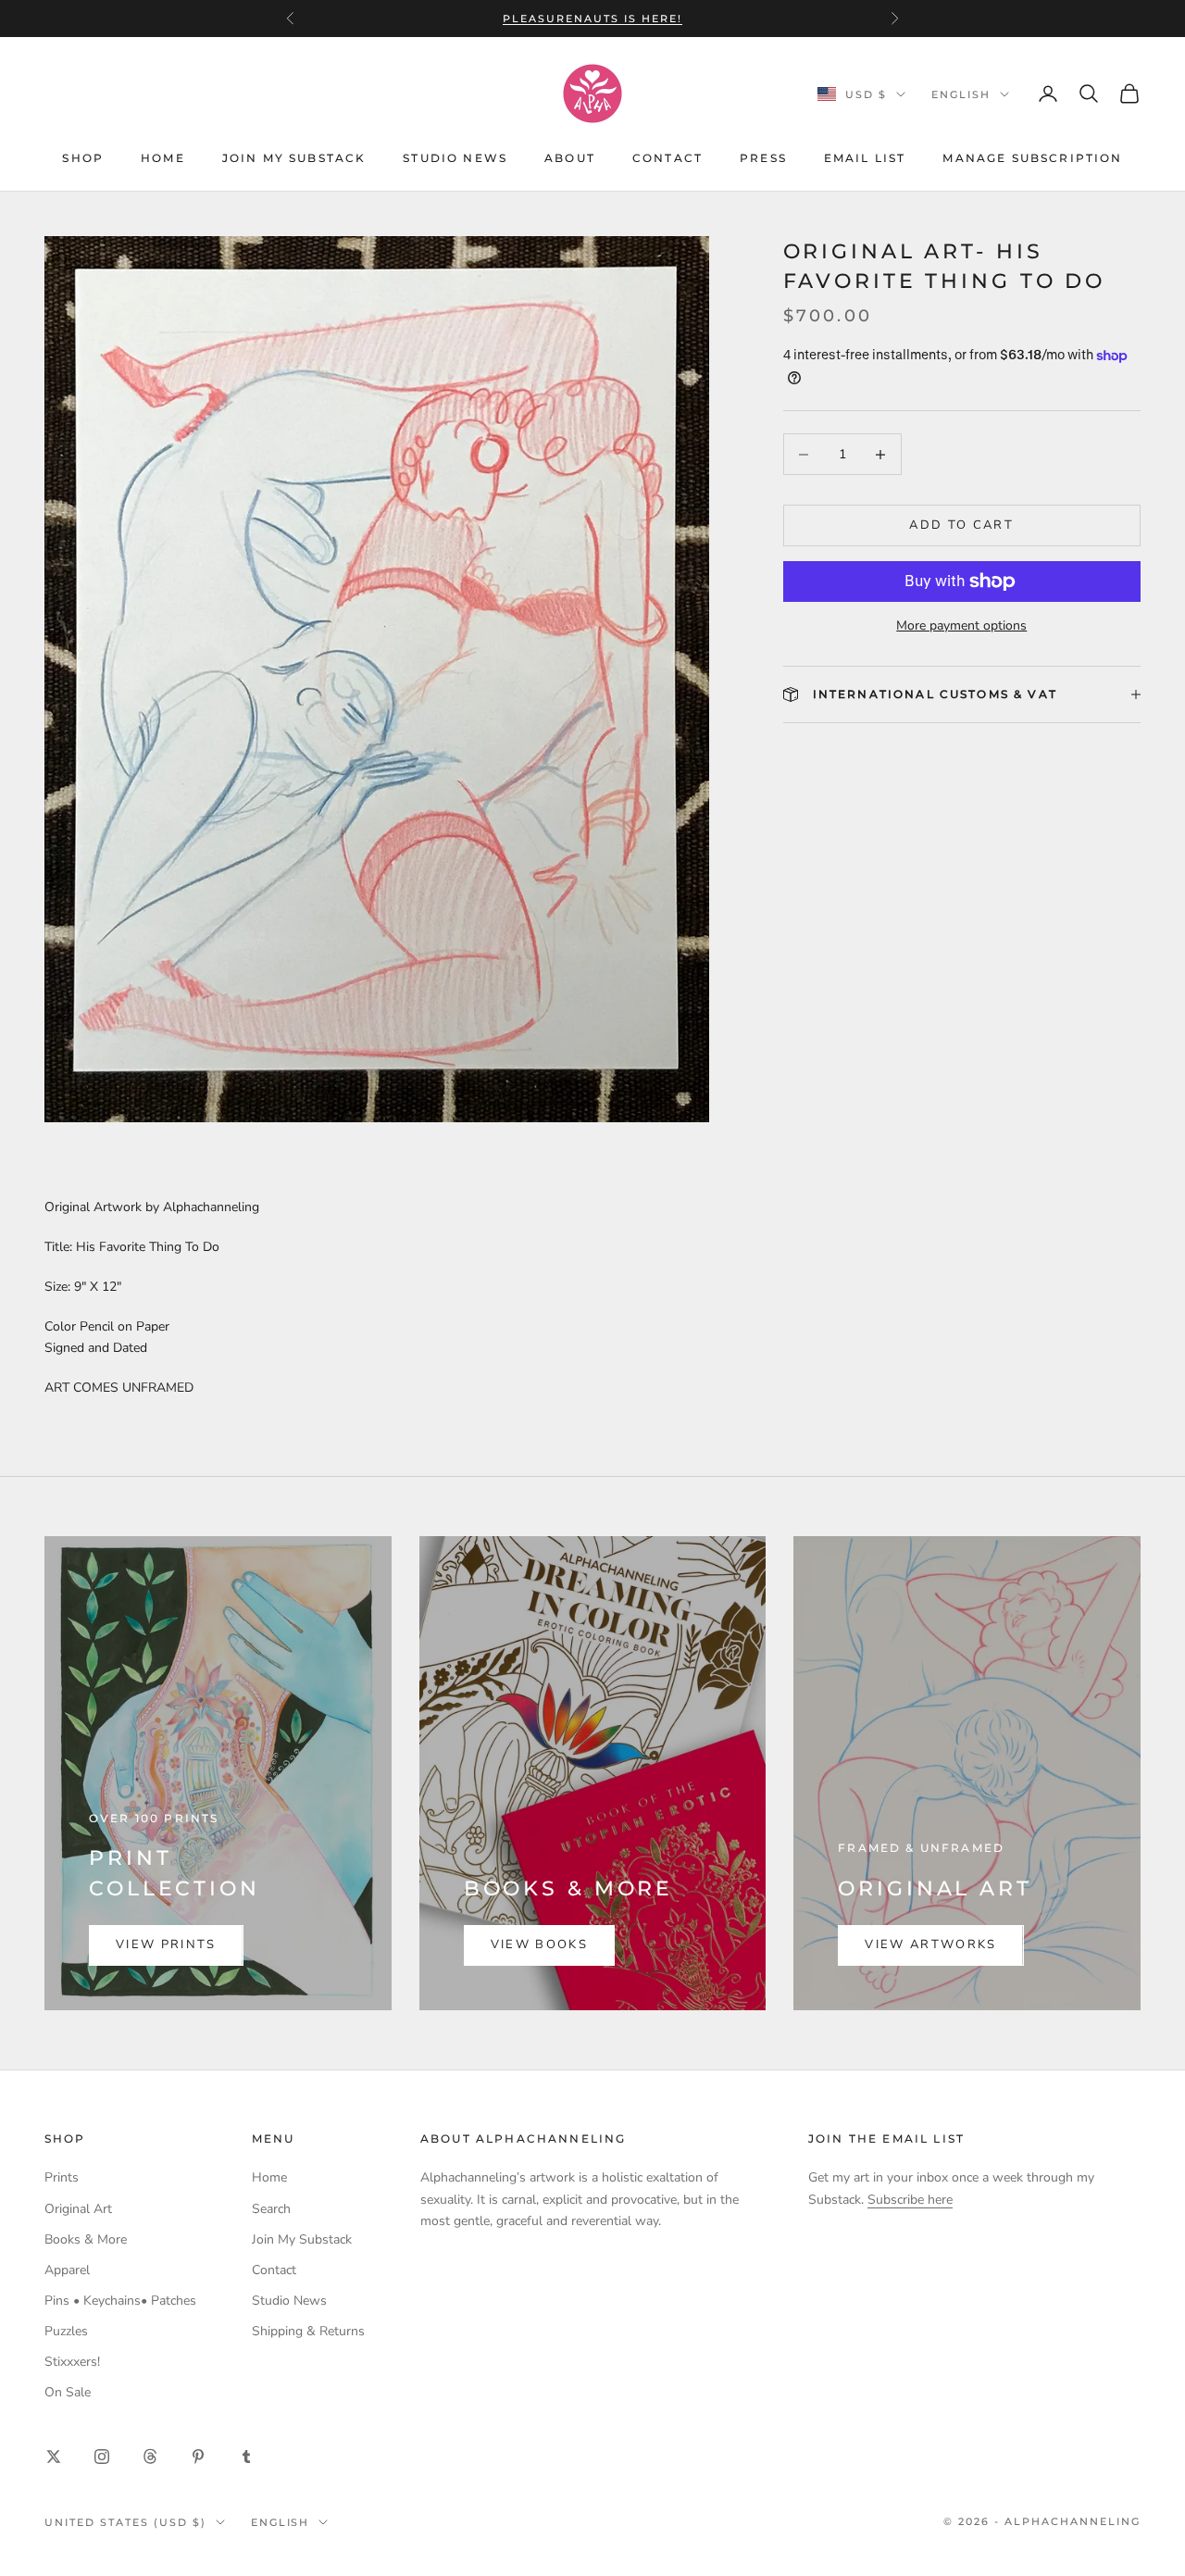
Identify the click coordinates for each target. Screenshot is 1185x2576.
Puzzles (66, 2331)
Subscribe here (910, 2200)
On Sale (68, 2392)
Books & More (86, 2239)
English (961, 94)
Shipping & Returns (308, 2331)
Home (163, 158)
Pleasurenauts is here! (592, 19)
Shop (83, 158)
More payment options (961, 625)
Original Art (78, 2209)
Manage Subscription (1032, 158)
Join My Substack (294, 158)
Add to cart (961, 525)
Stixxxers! (72, 2362)
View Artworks (930, 1945)
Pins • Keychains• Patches (120, 2301)
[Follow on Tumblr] (246, 2457)
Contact (667, 158)
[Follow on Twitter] (54, 2457)
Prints (62, 2177)
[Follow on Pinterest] (198, 2457)
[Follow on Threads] (150, 2457)
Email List (865, 158)
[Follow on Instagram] (102, 2457)
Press (763, 158)
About (570, 158)
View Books (539, 1945)
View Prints (166, 1945)
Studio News (455, 158)
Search (271, 2209)
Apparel (67, 2270)
